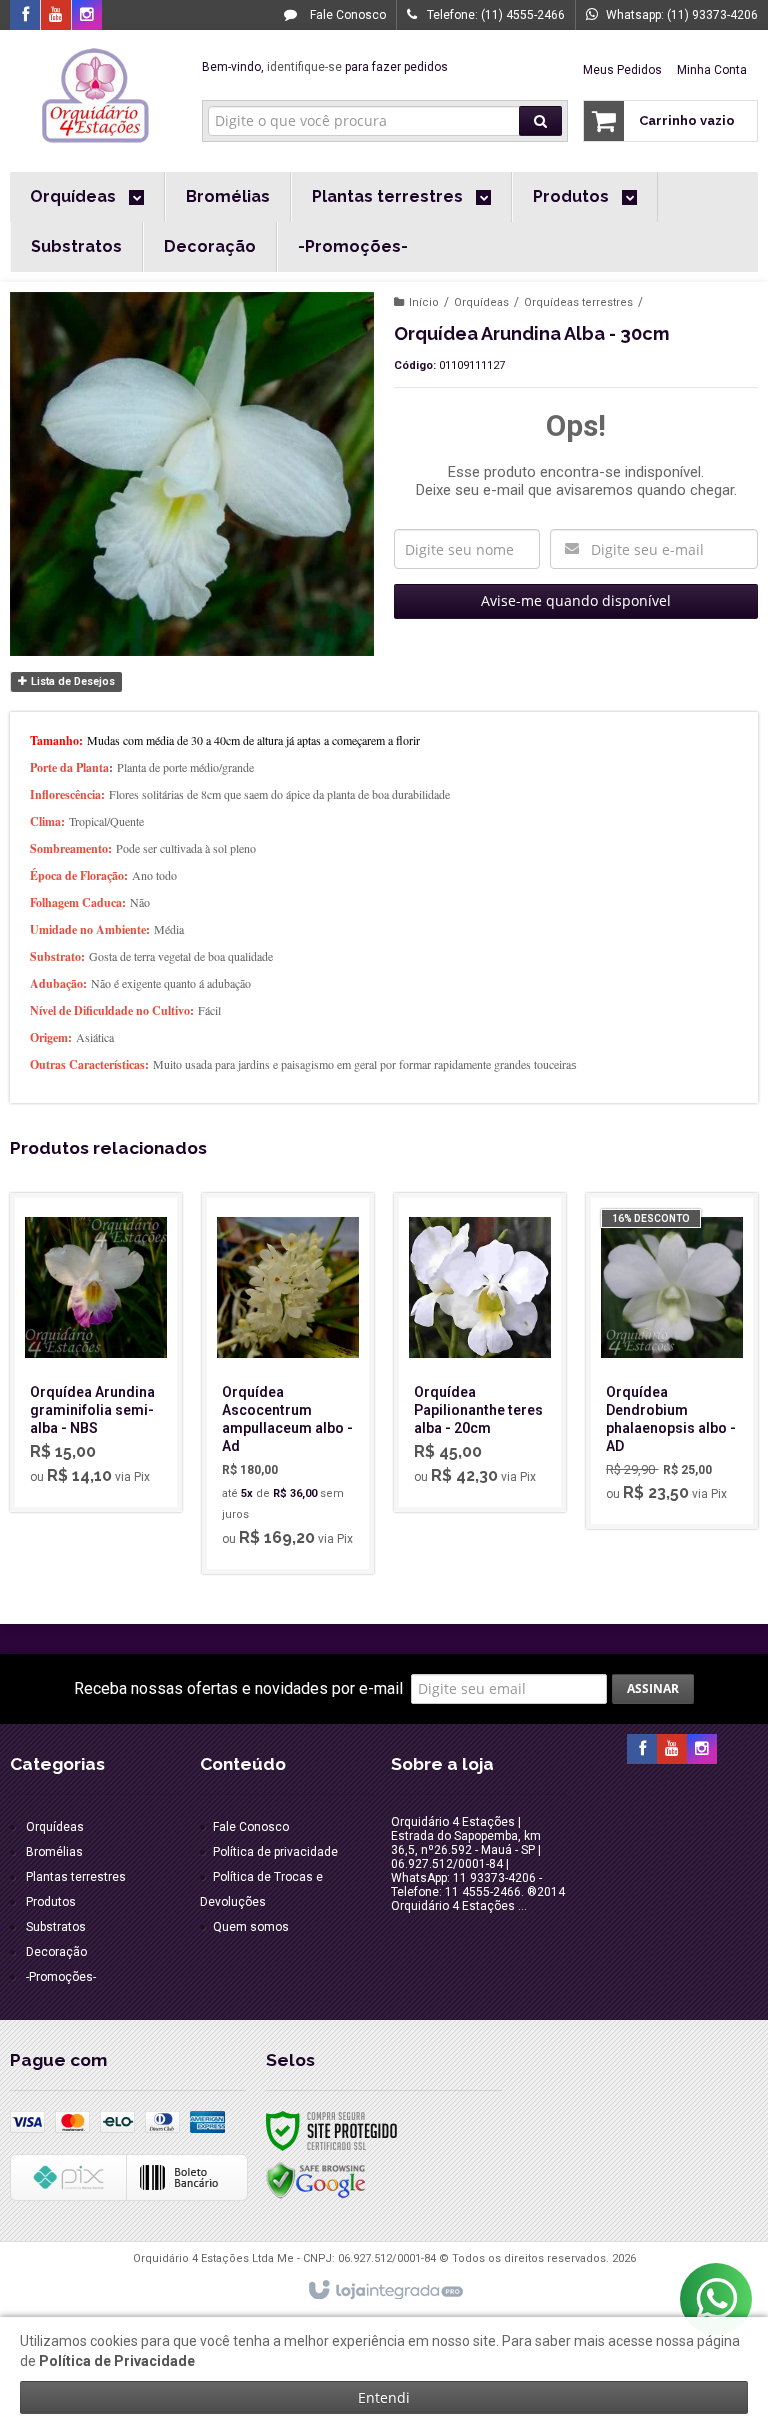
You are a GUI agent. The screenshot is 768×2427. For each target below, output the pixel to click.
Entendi (384, 2397)
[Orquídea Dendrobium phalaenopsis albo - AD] (672, 1361)
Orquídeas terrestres (578, 302)
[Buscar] (540, 121)
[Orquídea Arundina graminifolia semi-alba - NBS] (96, 1352)
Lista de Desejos (71, 681)
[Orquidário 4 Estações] (96, 96)
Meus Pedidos (622, 70)
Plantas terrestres (76, 1877)
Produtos (51, 1902)
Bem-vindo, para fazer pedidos (325, 67)
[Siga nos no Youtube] (56, 16)
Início (424, 302)
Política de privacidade (275, 1852)
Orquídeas (481, 302)
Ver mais (107, 1419)
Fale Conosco (346, 15)
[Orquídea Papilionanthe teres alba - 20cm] (480, 1352)
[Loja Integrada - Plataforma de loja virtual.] (384, 2291)
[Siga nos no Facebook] (25, 16)
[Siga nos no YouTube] (672, 1750)
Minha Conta (712, 70)
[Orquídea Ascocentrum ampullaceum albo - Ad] (288, 1383)
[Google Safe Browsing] (316, 2180)
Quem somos (251, 1927)
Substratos (56, 1927)
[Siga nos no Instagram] (87, 16)
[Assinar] (653, 1689)
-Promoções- (61, 1977)
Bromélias (54, 1852)
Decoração (56, 1952)
